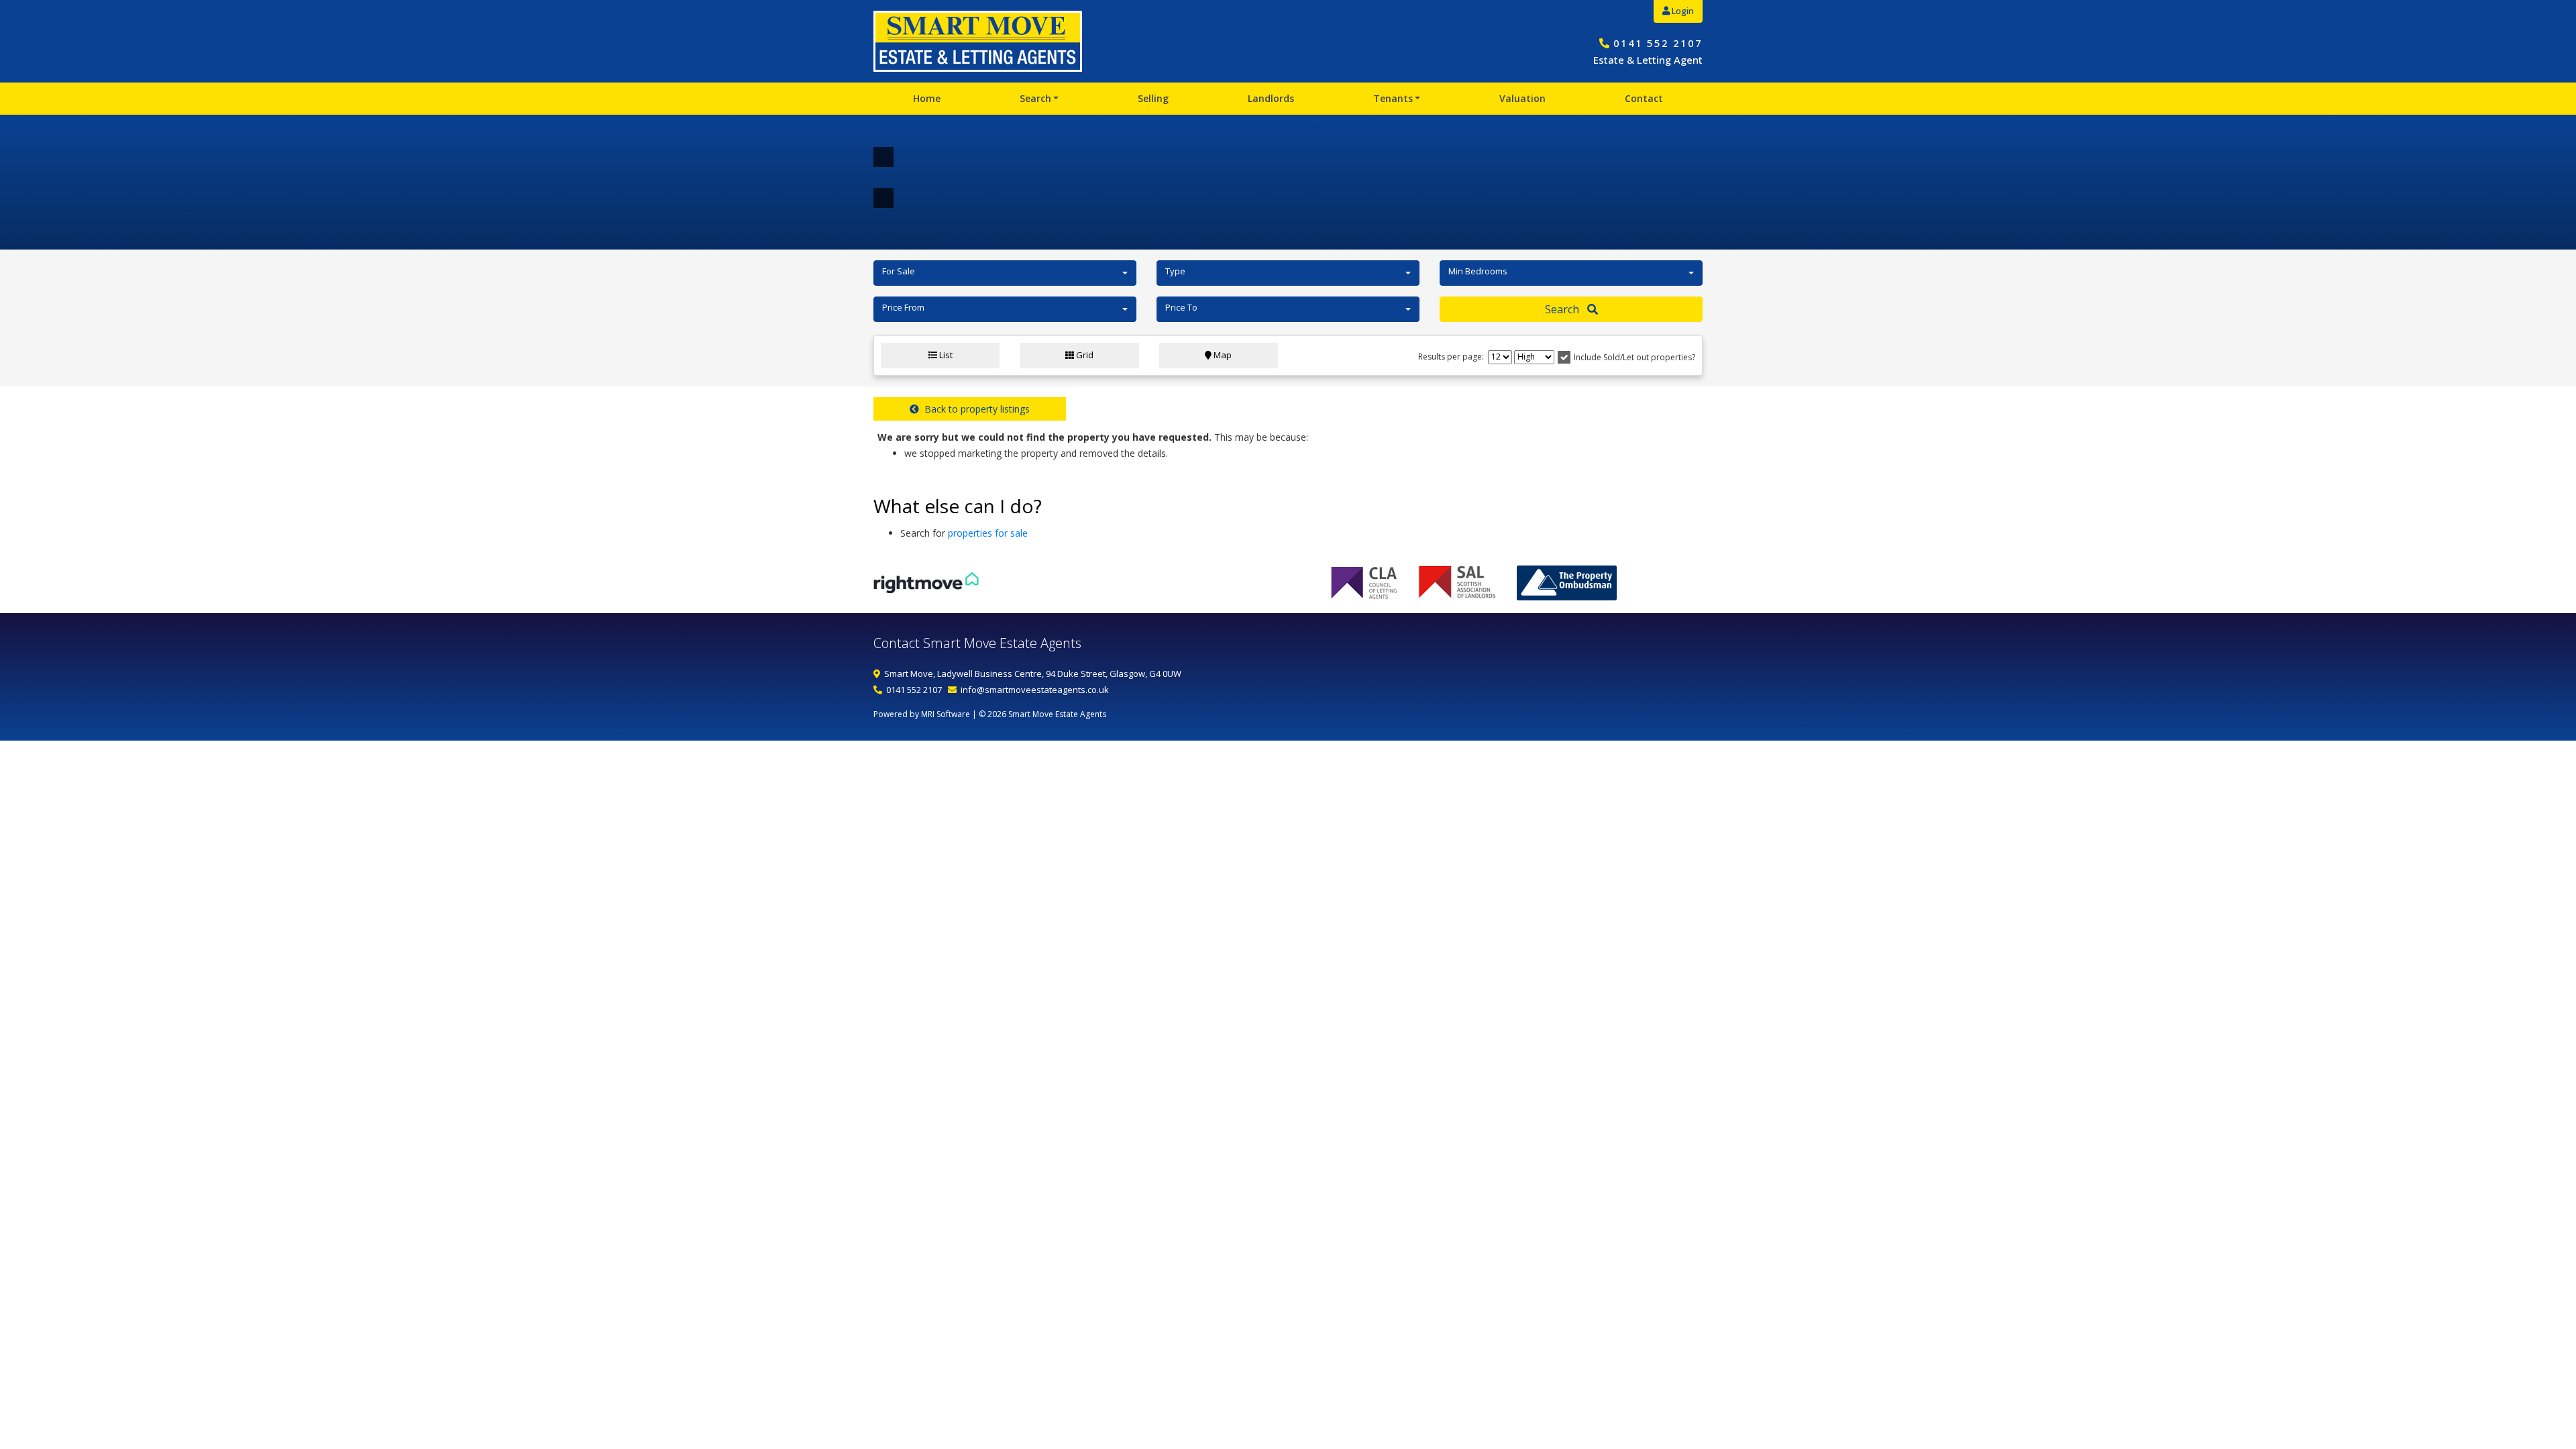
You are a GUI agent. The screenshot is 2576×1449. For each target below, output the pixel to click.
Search (1035, 98)
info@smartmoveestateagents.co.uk (1035, 690)
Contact (1644, 98)
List (945, 355)
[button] (1005, 273)
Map (1222, 355)
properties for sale (988, 533)
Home (927, 98)
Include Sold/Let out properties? (1634, 357)
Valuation (1522, 98)
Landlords (1271, 98)
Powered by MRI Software (922, 714)
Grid (1084, 355)
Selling (1153, 98)
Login (1682, 11)
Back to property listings (974, 409)
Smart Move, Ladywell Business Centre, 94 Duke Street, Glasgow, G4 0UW (1033, 674)
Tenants (1393, 98)
